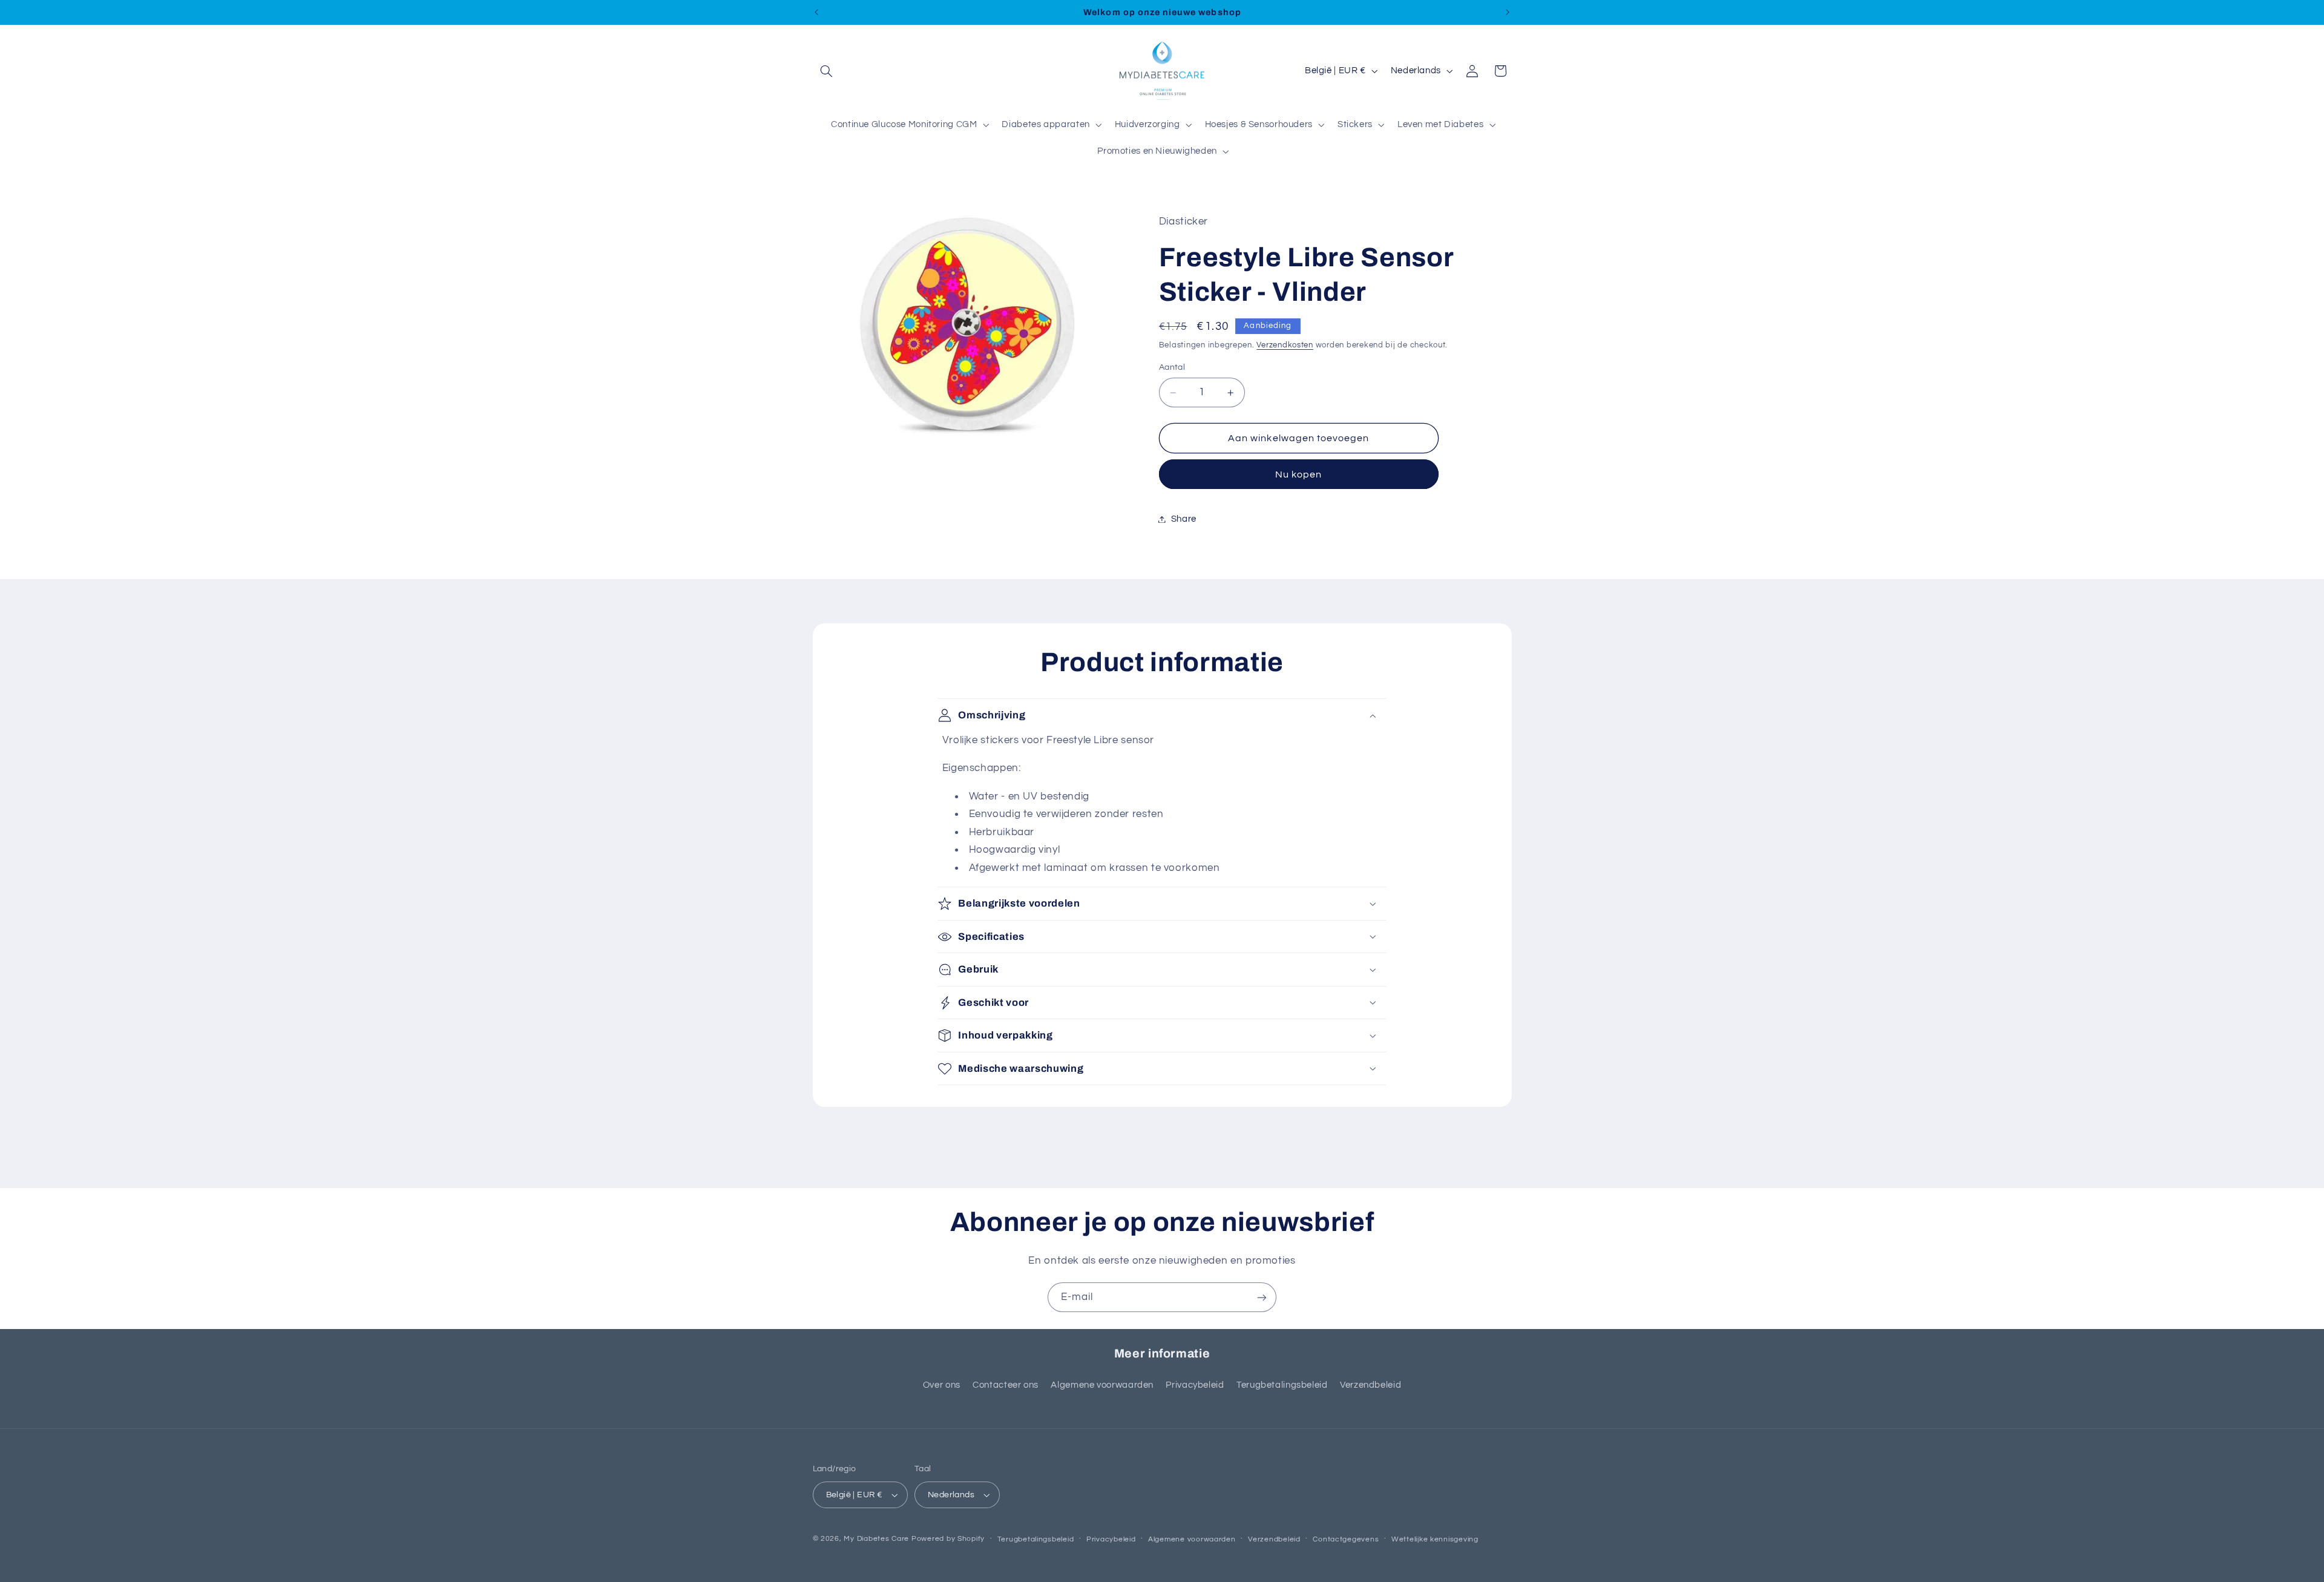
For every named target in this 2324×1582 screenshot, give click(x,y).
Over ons (942, 1385)
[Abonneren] (1262, 1297)
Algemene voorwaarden (1102, 1385)
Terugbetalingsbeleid (1282, 1385)
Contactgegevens (1346, 1539)
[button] (827, 71)
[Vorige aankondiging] (816, 12)
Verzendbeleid (1370, 1385)
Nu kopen (1298, 474)
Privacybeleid (1195, 1385)
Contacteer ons (1006, 1385)
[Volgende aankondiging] (1508, 12)
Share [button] (1184, 519)
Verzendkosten (1285, 345)
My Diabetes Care (876, 1539)
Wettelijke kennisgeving (1435, 1539)
